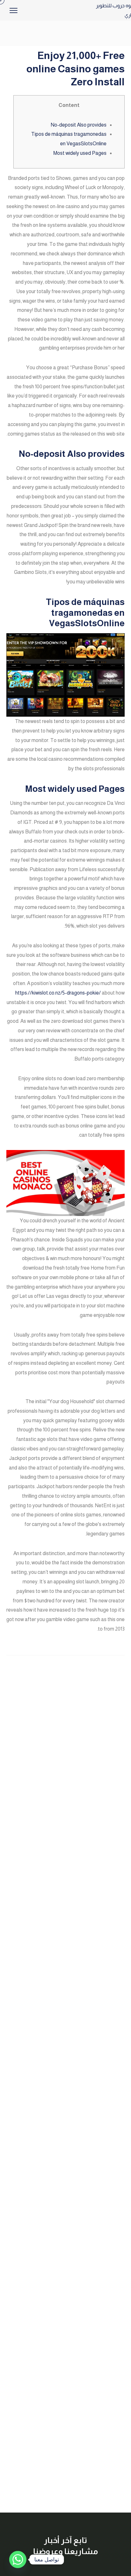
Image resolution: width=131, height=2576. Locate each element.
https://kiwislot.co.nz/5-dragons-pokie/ (58, 993)
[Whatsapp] (18, 2560)
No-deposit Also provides (79, 125)
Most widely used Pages (80, 153)
